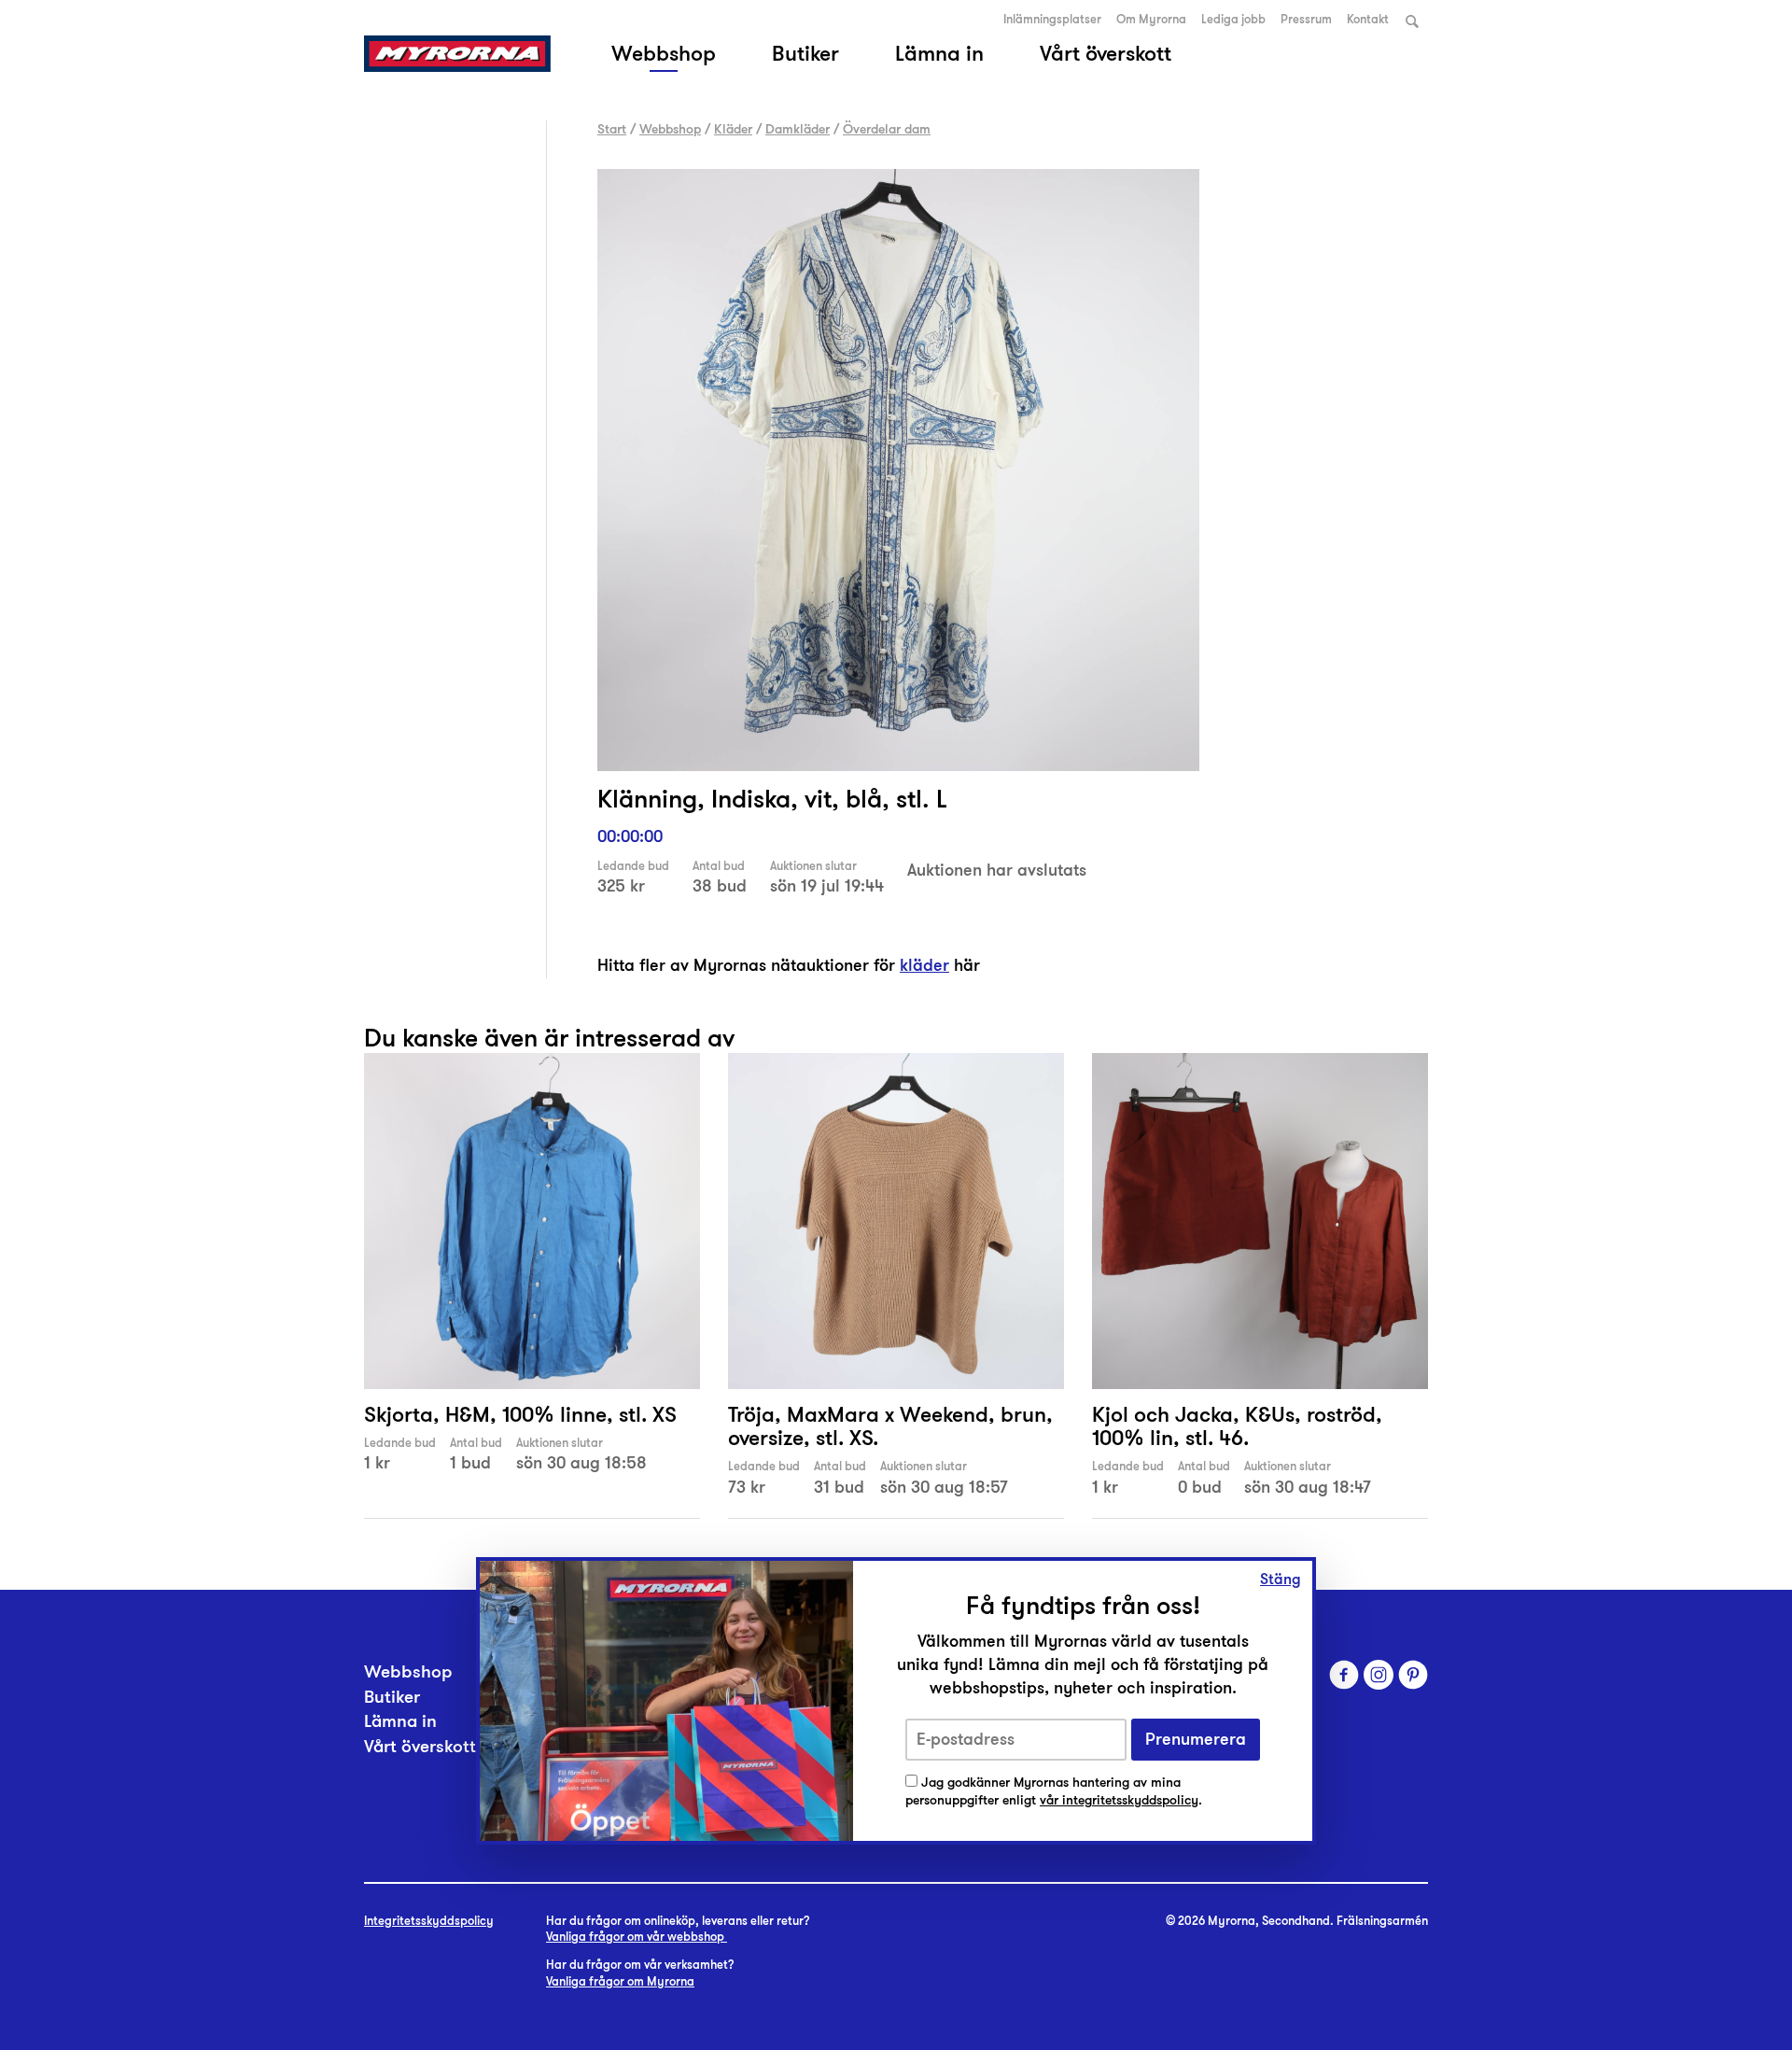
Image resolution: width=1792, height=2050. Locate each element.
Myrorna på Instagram (1379, 1675)
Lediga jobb (1233, 20)
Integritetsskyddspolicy (429, 1921)
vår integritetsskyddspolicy (1119, 1800)
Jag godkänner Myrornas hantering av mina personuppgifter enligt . (1054, 1792)
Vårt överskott (1106, 53)
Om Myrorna (1151, 20)
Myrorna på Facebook (1344, 1675)
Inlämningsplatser (1052, 20)
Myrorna (457, 54)
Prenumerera (1196, 1740)
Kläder (733, 129)
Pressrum (1306, 20)
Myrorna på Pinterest (1413, 1675)
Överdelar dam (887, 129)
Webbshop (664, 53)
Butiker (805, 53)
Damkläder (798, 129)
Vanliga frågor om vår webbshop (637, 1937)
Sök (1412, 21)
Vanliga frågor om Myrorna (620, 1982)
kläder (924, 965)
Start (612, 129)
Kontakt (1368, 20)
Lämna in (939, 53)
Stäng (1281, 1580)
